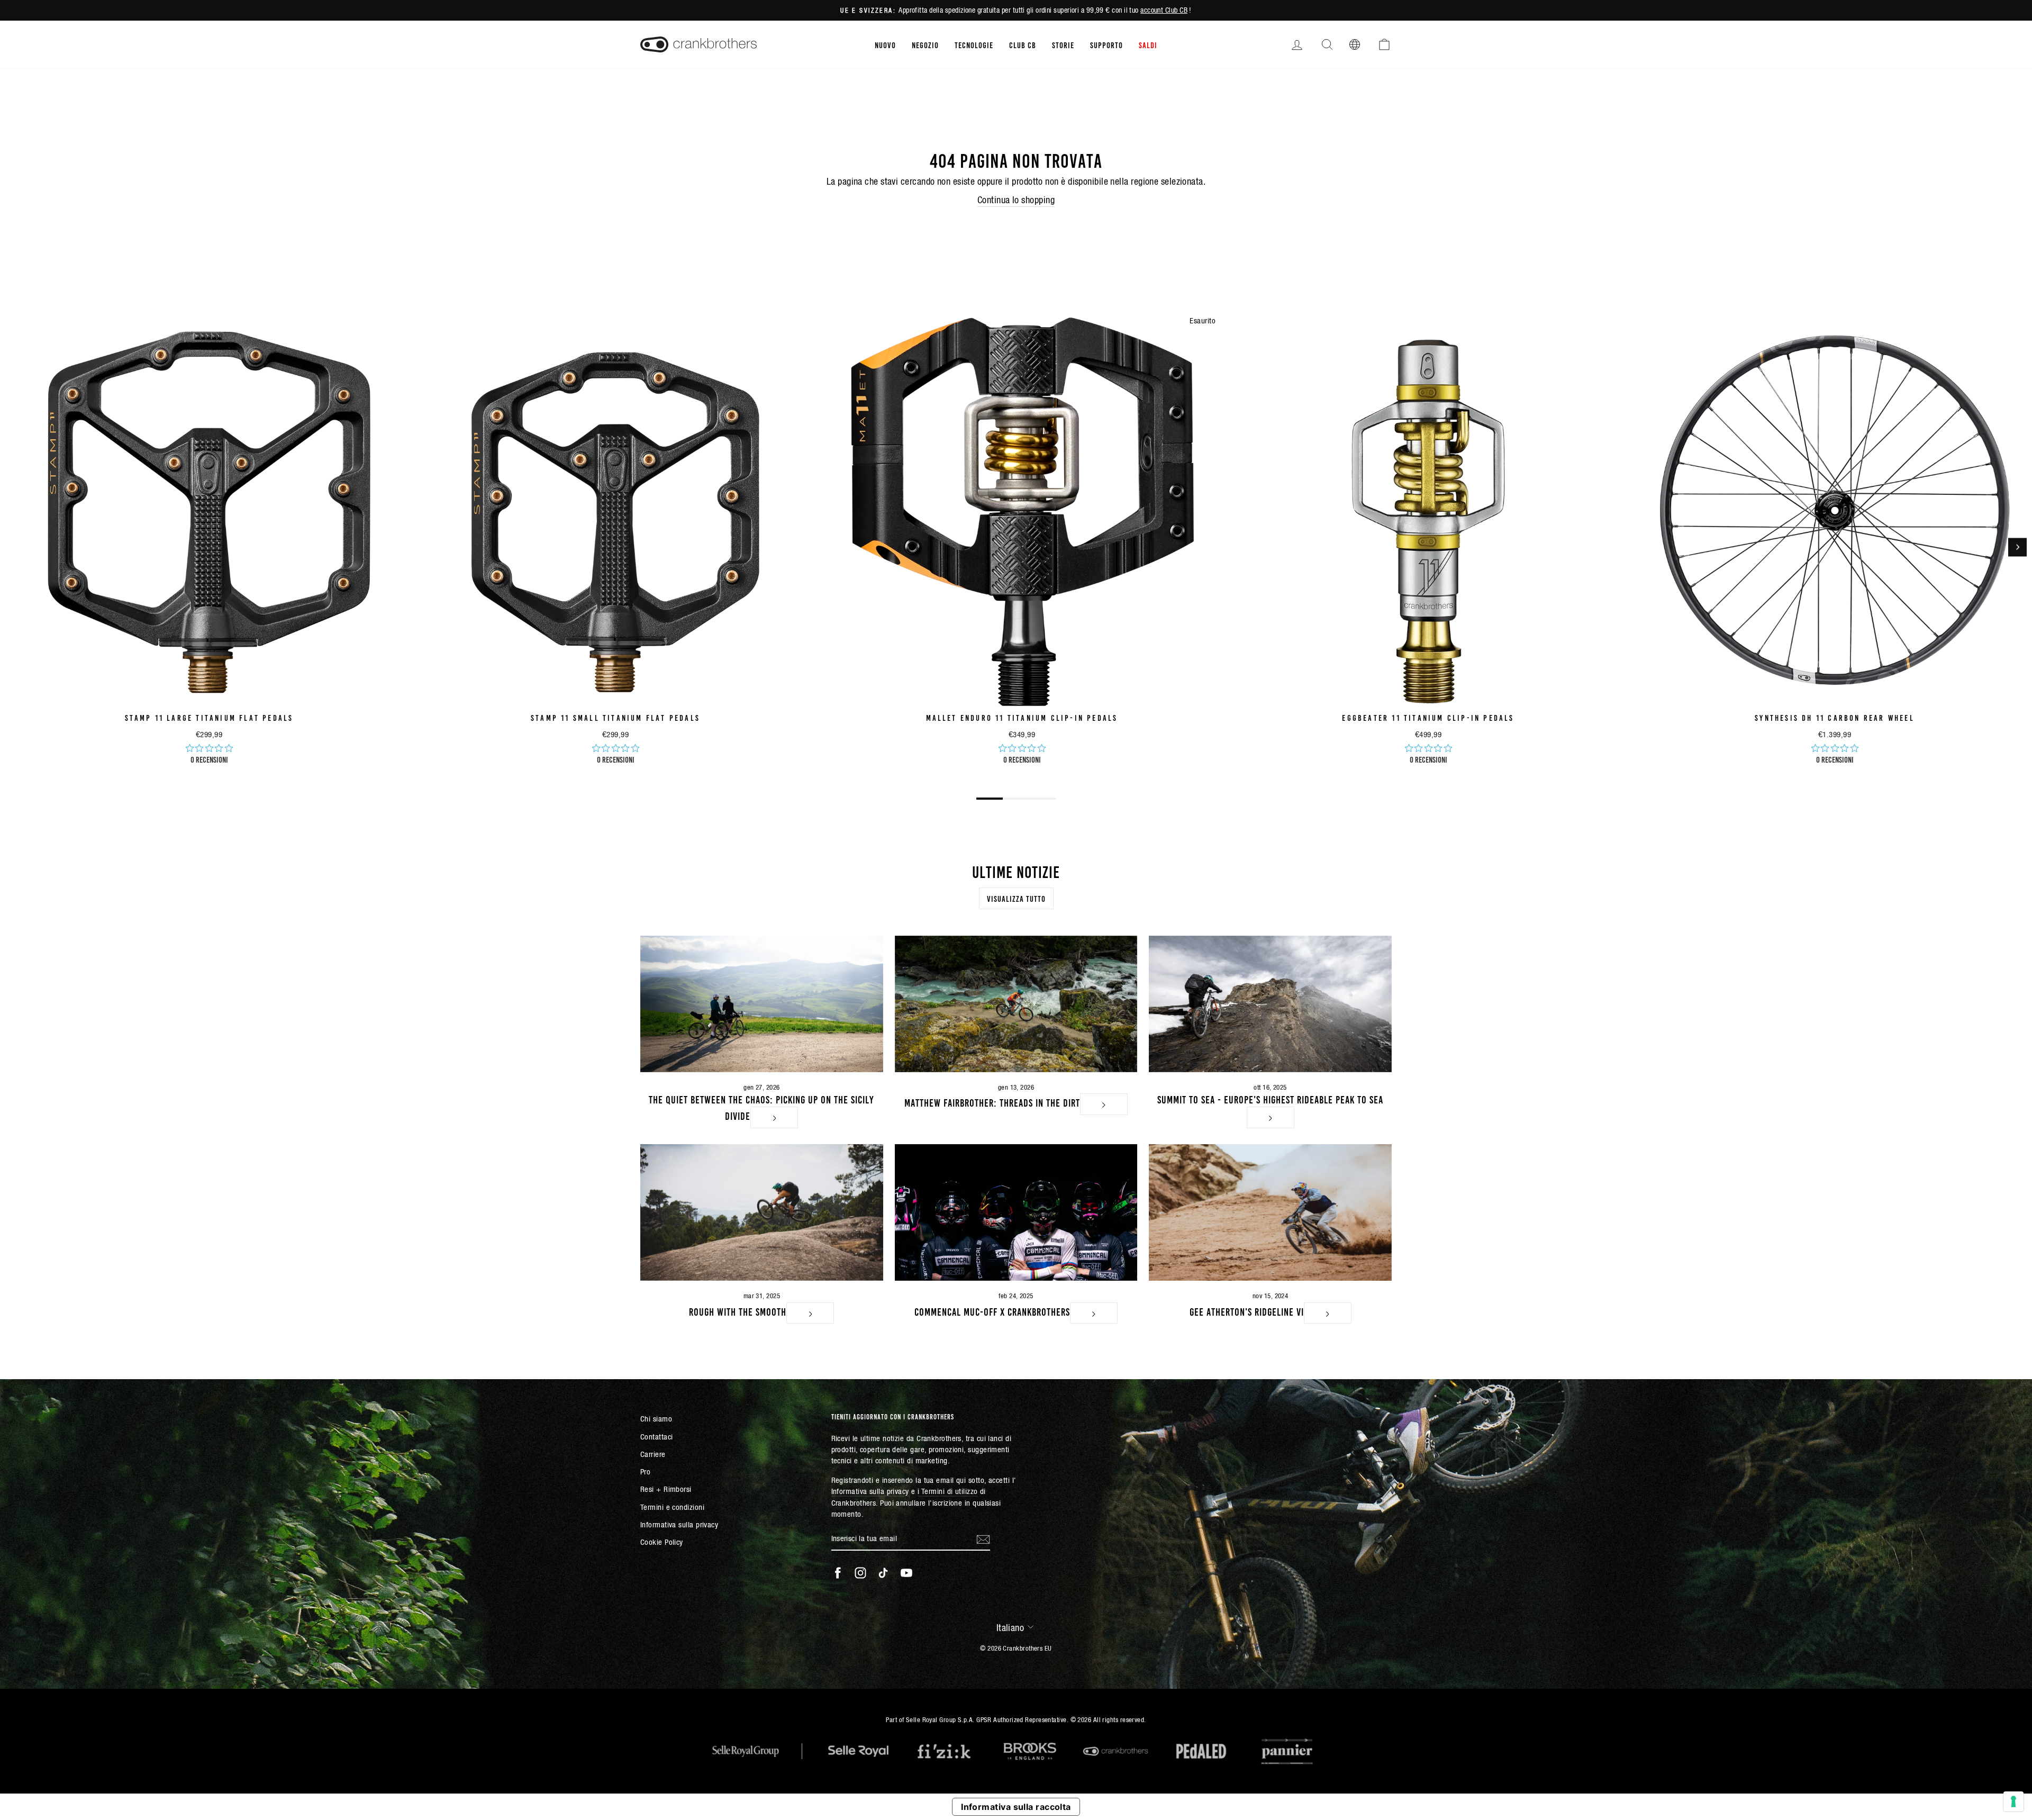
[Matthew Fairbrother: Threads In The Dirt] (1016, 1004)
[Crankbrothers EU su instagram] (860, 1573)
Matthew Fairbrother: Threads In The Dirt (992, 1102)
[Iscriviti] (983, 1539)
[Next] (2017, 547)
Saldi (1148, 44)
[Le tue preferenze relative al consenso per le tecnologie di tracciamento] (2013, 1801)
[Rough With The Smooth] (762, 1212)
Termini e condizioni (672, 1507)
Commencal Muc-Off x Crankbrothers (992, 1311)
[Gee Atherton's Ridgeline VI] (1270, 1212)
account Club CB (1164, 10)
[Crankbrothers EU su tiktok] (883, 1573)
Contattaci (657, 1437)
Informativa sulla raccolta (1016, 1807)
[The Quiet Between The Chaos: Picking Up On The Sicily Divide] (762, 1004)
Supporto (1106, 44)
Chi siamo (656, 1419)
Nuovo (885, 44)
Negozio (925, 44)
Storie (1063, 44)
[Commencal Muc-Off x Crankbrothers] (1016, 1212)
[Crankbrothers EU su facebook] (838, 1573)
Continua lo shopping (1016, 200)
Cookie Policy (662, 1542)
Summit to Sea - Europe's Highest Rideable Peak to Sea (1270, 1099)
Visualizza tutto (1016, 898)
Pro (645, 1472)
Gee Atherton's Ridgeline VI (1247, 1311)
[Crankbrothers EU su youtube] (906, 1573)
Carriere (653, 1454)
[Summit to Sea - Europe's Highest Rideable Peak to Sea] (1270, 1004)
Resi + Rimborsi (666, 1489)
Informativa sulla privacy (679, 1524)
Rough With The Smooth (738, 1311)
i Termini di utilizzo (947, 1491)
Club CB (1023, 44)
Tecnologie (974, 44)
